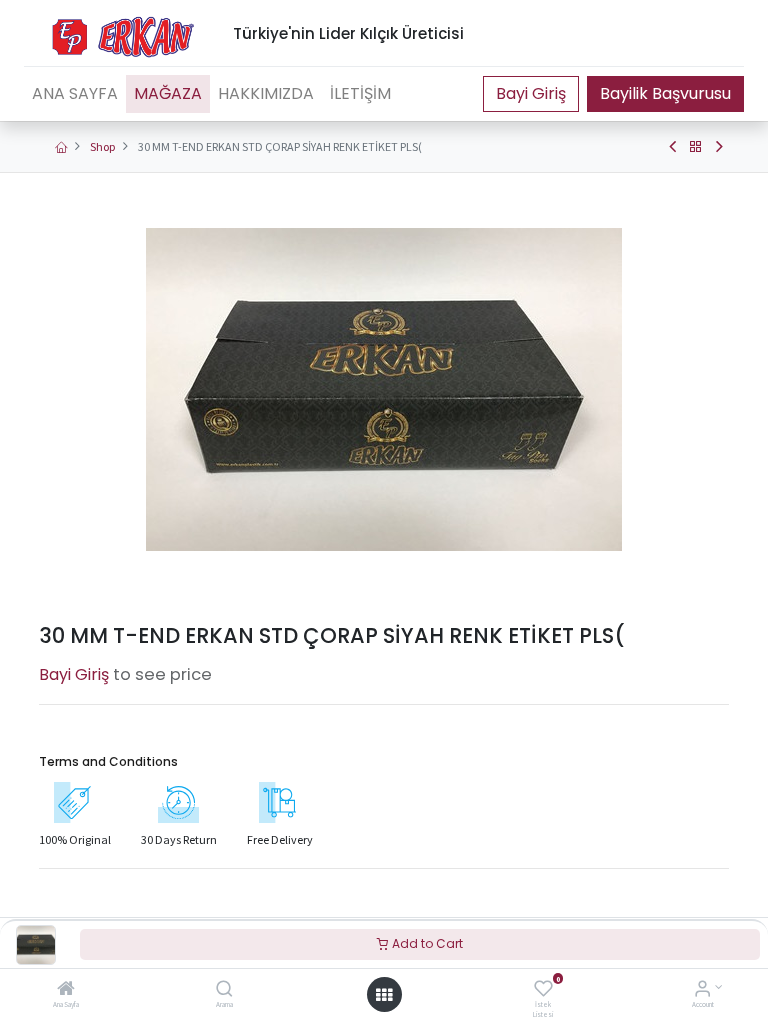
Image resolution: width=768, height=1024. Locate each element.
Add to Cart (426, 943)
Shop (102, 146)
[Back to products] (696, 147)
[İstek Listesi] (543, 990)
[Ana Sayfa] (66, 990)
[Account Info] (702, 990)
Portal (531, 94)
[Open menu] (384, 995)
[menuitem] (75, 94)
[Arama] (224, 990)
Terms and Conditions (108, 761)
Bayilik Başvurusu (665, 93)
